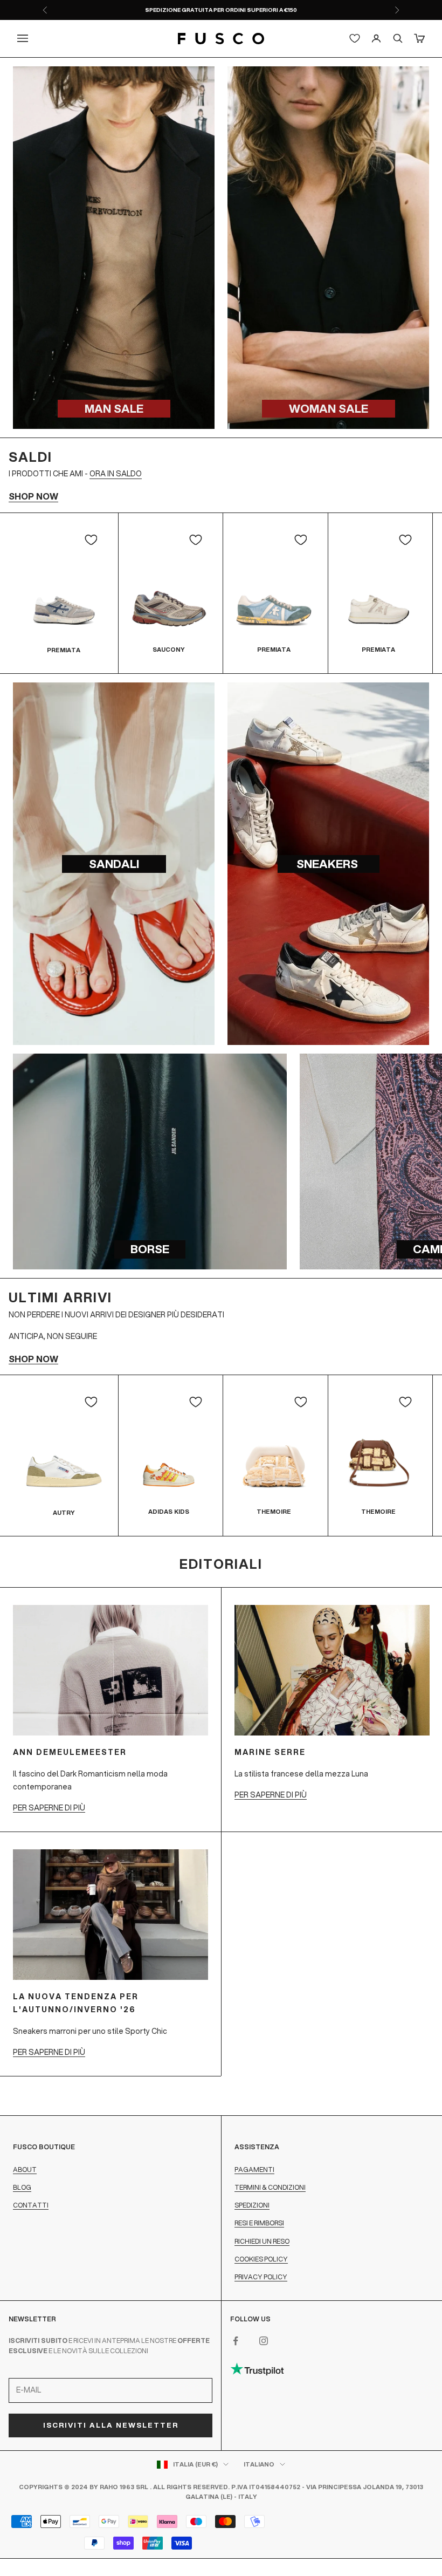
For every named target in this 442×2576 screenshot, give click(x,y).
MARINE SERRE (270, 1752)
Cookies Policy (261, 2259)
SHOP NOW (33, 496)
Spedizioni (252, 2205)
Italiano (259, 2464)
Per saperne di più (49, 1808)
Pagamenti (254, 2170)
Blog (22, 2187)
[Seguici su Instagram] (264, 2341)
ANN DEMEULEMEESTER (70, 1752)
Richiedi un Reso (262, 2241)
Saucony (169, 650)
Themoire (274, 1512)
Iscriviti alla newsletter (111, 2425)
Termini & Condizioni (270, 2187)
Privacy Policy (261, 2277)
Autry (64, 1513)
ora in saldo (116, 474)
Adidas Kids (169, 1512)
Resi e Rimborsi (259, 2223)
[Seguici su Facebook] (236, 2341)
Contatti (31, 2205)
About (25, 2170)
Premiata (64, 650)
